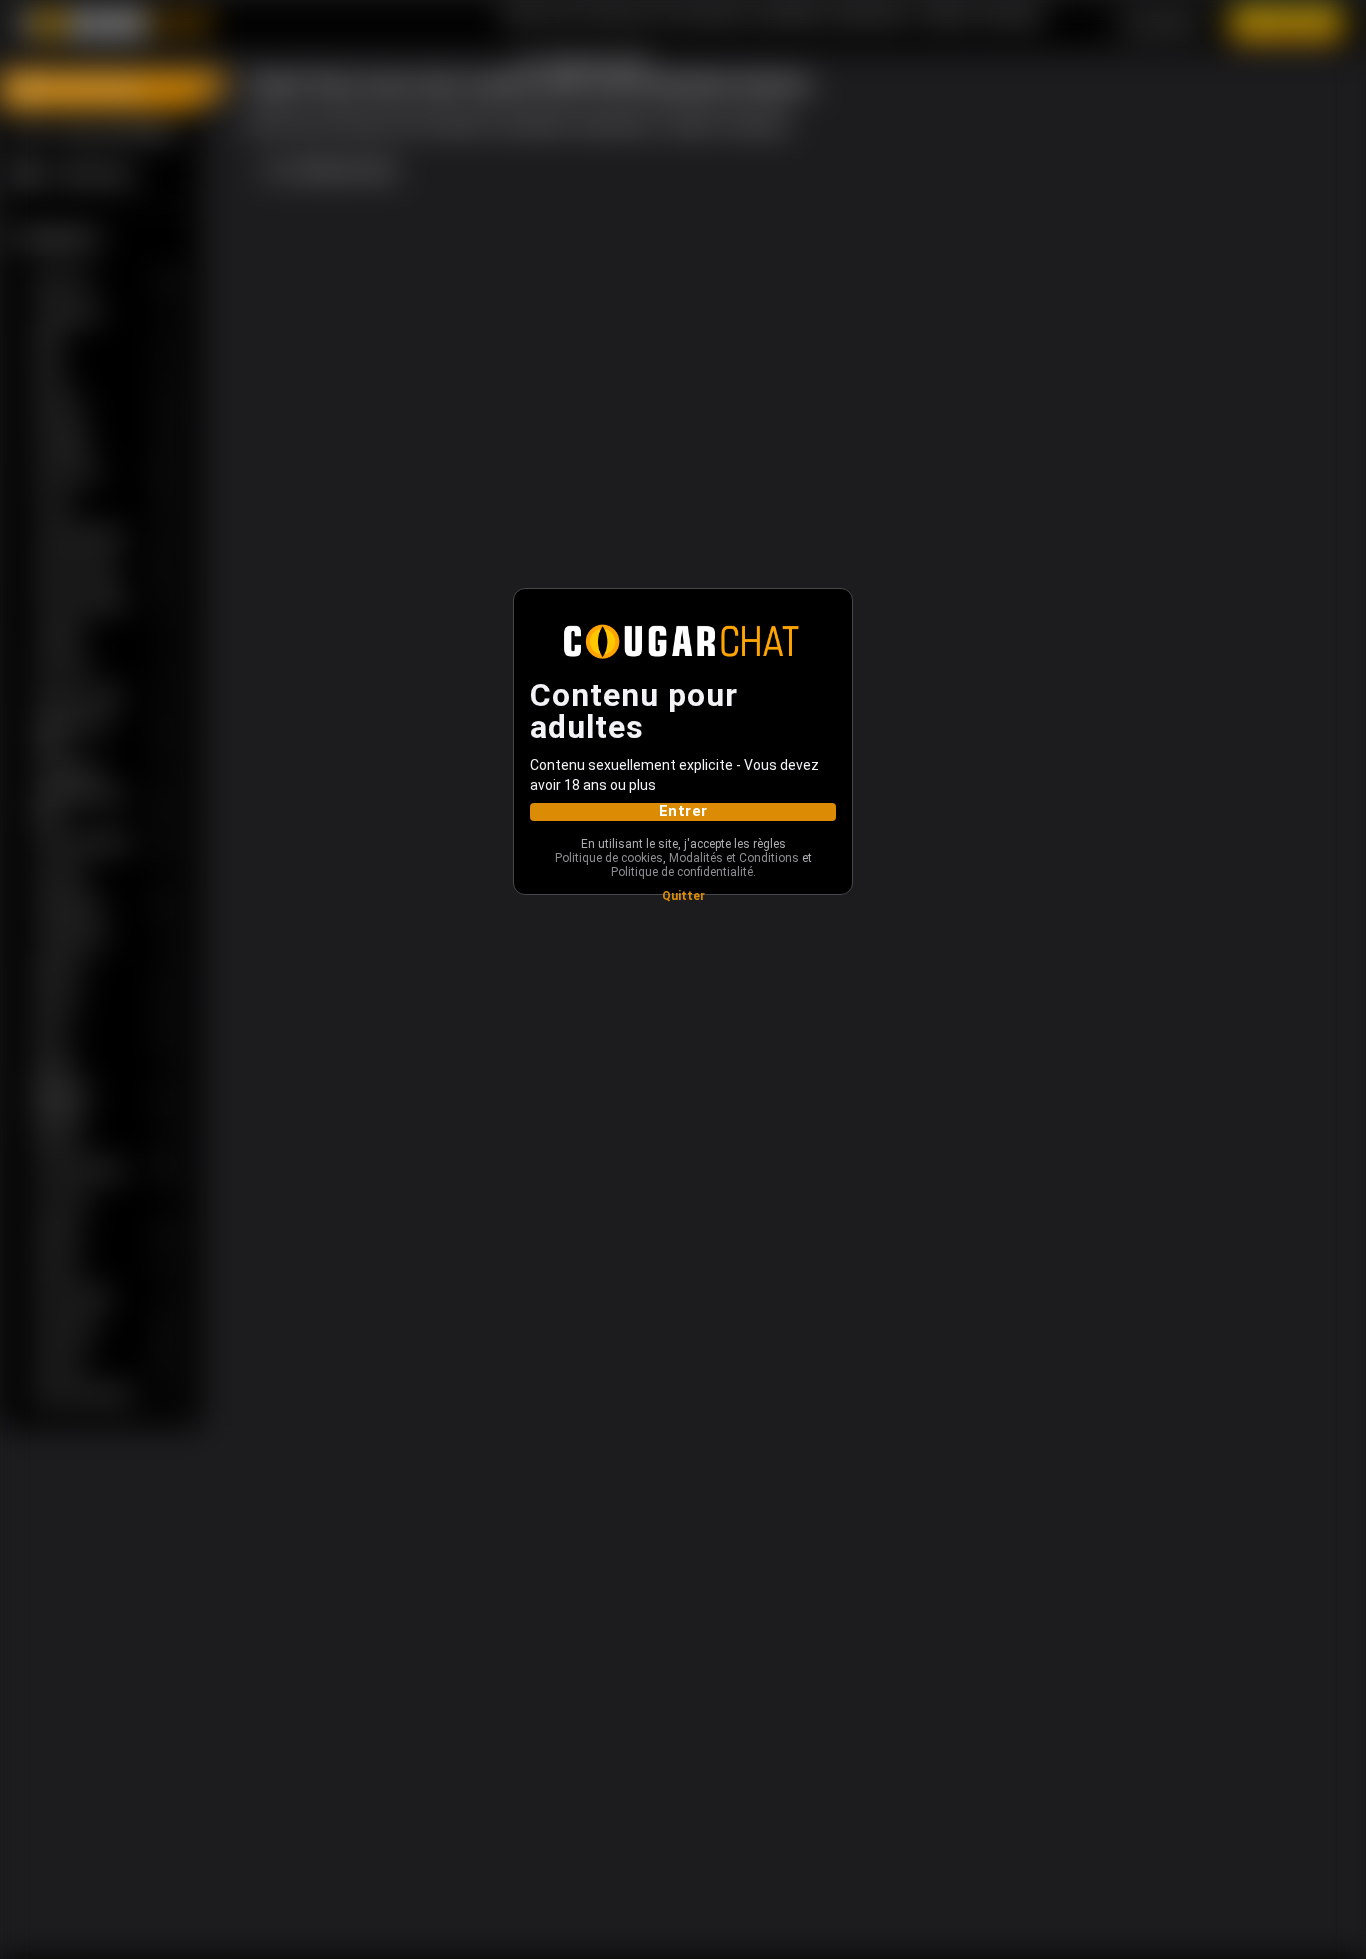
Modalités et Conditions (734, 858)
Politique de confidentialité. (683, 872)
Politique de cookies (609, 858)
